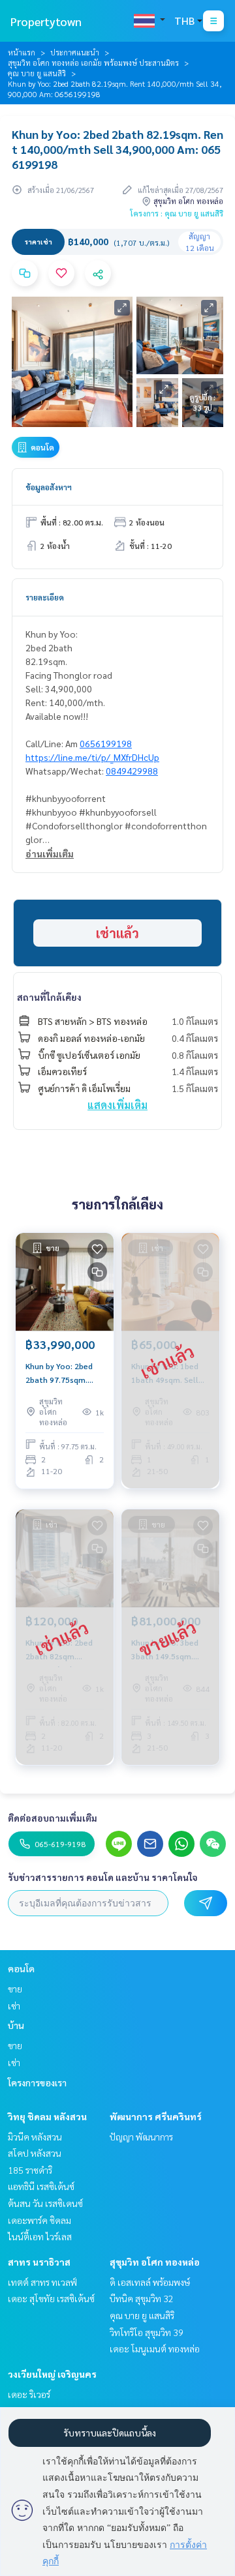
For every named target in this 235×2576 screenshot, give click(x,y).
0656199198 (106, 743)
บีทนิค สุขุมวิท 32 (142, 2298)
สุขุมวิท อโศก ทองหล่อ (155, 2262)
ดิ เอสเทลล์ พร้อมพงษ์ (150, 2282)
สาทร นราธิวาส (39, 2262)
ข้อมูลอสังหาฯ (49, 487)
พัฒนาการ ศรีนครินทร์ (156, 2116)
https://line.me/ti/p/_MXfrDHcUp (92, 757)
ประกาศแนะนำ (75, 52)
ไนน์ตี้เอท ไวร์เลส (40, 2236)
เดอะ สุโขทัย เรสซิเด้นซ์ (51, 2298)
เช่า (14, 2006)
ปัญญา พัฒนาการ (141, 2137)
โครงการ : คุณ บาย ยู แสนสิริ (177, 213)
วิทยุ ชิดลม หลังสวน (47, 2116)
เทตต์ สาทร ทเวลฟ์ (42, 2282)
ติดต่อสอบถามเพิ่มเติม (53, 1818)
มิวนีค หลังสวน (35, 2137)
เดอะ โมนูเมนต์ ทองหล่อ (155, 2348)
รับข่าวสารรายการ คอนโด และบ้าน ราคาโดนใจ (103, 1877)
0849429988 (132, 771)
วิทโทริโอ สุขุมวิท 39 (147, 2332)
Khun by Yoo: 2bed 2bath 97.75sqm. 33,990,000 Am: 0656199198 (59, 1373)
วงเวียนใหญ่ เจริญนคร (52, 2374)
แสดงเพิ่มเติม (117, 1105)
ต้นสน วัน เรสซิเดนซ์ (45, 2203)
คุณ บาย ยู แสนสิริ (37, 73)
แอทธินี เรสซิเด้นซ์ (41, 2186)
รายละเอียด (45, 597)
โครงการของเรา (37, 2082)
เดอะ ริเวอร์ (29, 2394)
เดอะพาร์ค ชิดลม (39, 2220)
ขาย (15, 1989)
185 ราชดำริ (30, 2170)
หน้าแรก (22, 52)
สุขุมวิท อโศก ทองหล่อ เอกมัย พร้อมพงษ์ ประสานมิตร (93, 63)
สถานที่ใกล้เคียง (49, 997)
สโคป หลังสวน (35, 2153)
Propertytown (46, 21)
